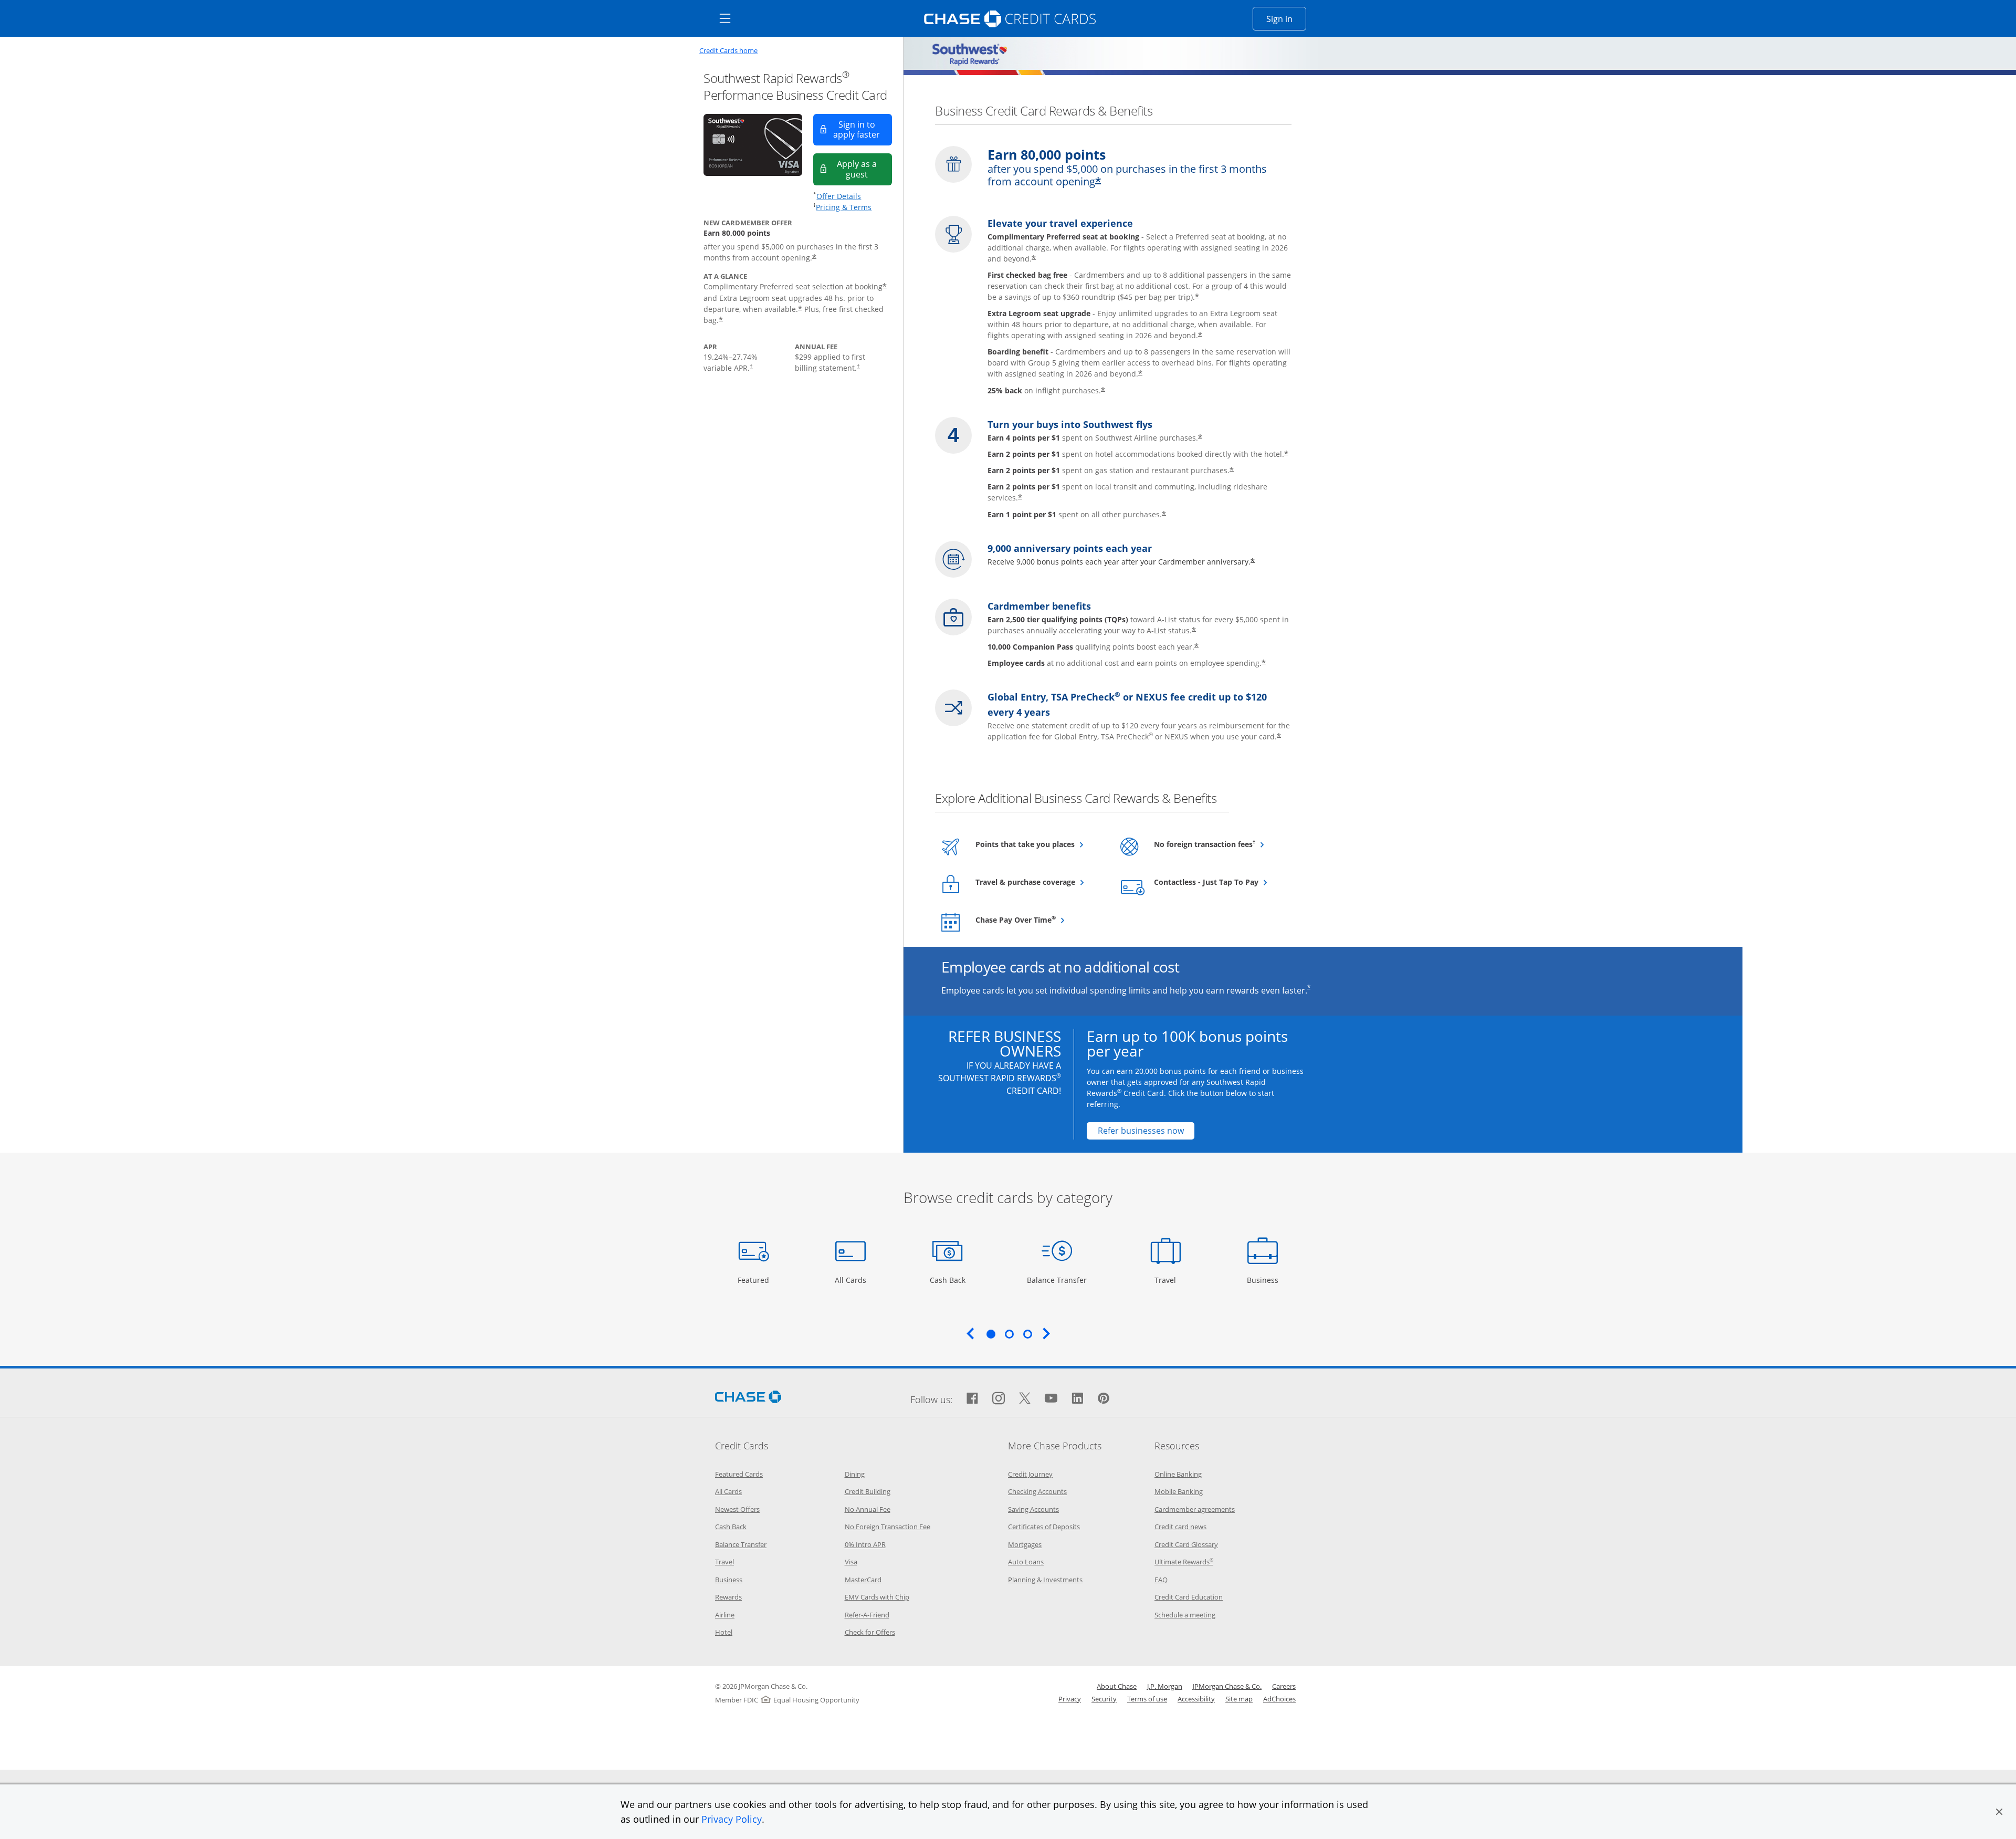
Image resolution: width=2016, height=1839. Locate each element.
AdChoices (1279, 1699)
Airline (725, 1615)
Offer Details (839, 196)
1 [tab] (991, 1334)
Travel (1169, 1280)
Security (1104, 1699)
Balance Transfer (1057, 1280)
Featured (755, 1280)
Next (1046, 1333)
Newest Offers (737, 1509)
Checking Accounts (1037, 1491)
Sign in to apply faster (863, 129)
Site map (1239, 1699)
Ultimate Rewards (1184, 1562)
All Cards (852, 1280)
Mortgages (1025, 1544)
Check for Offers (870, 1632)
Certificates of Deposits (1044, 1527)
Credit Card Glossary (1186, 1544)
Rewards (728, 1597)
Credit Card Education (1189, 1597)
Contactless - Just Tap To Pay (1218, 882)
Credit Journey (1030, 1474)
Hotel (724, 1632)
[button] (1999, 1812)
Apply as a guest (864, 169)
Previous (970, 1333)
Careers (1284, 1686)
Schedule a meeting (1185, 1615)
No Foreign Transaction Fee (888, 1527)
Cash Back (948, 1280)
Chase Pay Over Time (1039, 920)
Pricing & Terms (844, 207)
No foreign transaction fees (1218, 844)
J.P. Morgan (1165, 1686)
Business (1264, 1280)
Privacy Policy (732, 1819)
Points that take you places (1039, 844)
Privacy (1070, 1699)
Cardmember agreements (1195, 1509)
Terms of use (1147, 1699)
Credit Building (868, 1491)
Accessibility (1196, 1699)
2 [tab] (1009, 1334)
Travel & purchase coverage (1039, 882)
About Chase (1117, 1686)
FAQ (1161, 1580)
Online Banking (1178, 1474)
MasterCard (863, 1580)
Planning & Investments (1045, 1580)
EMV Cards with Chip (877, 1597)
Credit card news (1180, 1527)
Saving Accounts (1033, 1509)
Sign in (1286, 19)
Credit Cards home (728, 51)
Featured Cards (739, 1474)
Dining (855, 1474)
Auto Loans (1026, 1562)
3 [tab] (1027, 1334)
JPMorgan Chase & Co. (1227, 1686)
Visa (851, 1562)
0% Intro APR (865, 1544)
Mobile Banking (1179, 1491)
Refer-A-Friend (867, 1615)
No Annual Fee (868, 1509)
